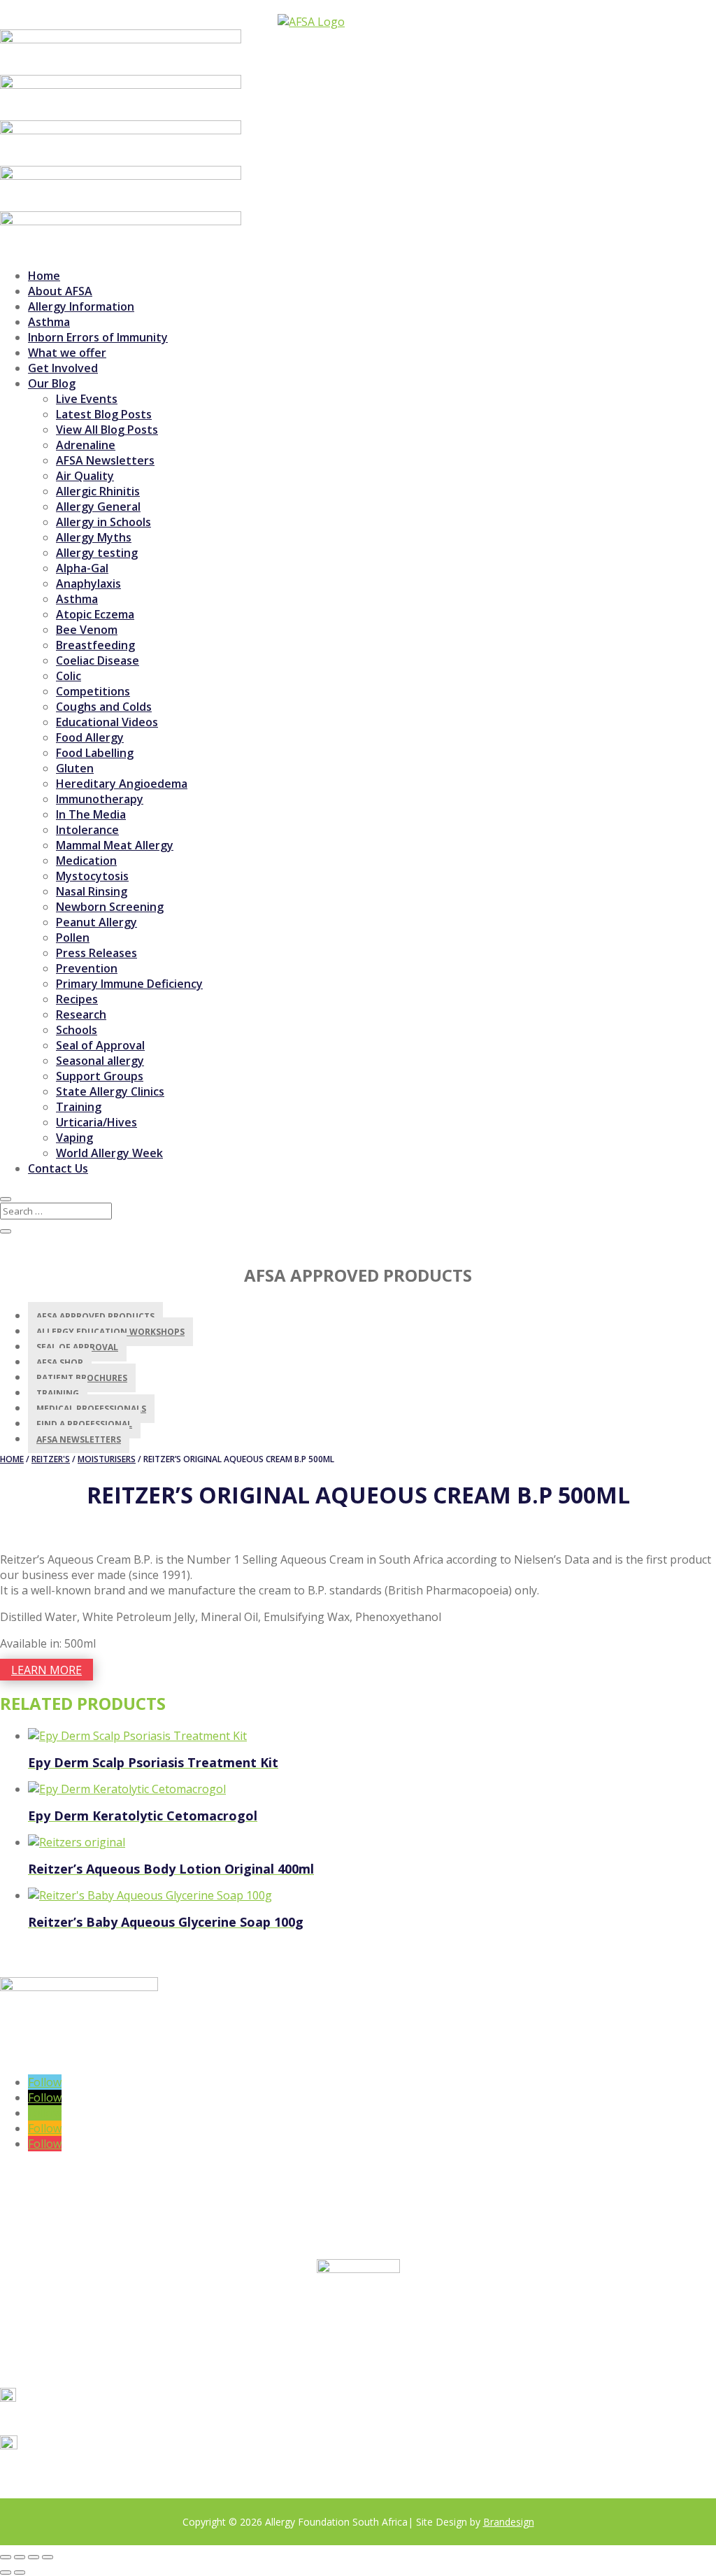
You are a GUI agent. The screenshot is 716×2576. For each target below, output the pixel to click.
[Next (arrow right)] (20, 2573)
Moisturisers (107, 1459)
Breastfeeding (95, 645)
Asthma (49, 322)
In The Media (91, 814)
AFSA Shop (60, 1363)
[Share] (34, 2557)
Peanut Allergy (96, 922)
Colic (69, 676)
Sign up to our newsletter (94, 2057)
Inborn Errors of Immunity (98, 337)
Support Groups (100, 1076)
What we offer (67, 353)
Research (81, 1014)
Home (44, 276)
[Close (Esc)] (48, 2557)
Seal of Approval (100, 1045)
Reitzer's (51, 1459)
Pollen (73, 937)
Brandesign (509, 2522)
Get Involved (63, 368)
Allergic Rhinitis (98, 491)
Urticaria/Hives (96, 1122)
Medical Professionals (91, 1409)
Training (79, 1107)
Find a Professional (84, 1424)
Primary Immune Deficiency (129, 984)
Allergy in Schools (103, 522)
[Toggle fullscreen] (20, 2557)
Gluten (75, 768)
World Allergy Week (109, 1153)
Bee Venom (87, 630)
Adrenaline (86, 445)
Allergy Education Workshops (110, 1332)
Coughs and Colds (104, 707)
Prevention (87, 968)
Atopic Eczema (95, 614)
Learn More (46, 1670)
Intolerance (87, 830)
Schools (77, 1030)
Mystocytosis (92, 876)
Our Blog (52, 383)
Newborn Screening (110, 907)
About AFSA (60, 291)
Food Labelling (95, 753)
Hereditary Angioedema (122, 784)
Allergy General (98, 507)
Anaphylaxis (88, 583)
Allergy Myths (94, 537)
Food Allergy (90, 737)
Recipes (77, 999)
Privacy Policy (149, 2492)
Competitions (93, 691)
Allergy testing (97, 553)
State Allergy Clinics (110, 1091)
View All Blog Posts (107, 430)
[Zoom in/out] (6, 2557)
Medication (86, 861)
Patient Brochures (82, 1378)
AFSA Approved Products (95, 1316)
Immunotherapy (100, 799)
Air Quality (85, 476)
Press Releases (96, 953)
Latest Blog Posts (104, 414)
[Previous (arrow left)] (6, 2573)
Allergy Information (81, 306)
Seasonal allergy (100, 1061)
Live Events (87, 399)
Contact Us (58, 1168)
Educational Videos (107, 722)
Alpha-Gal (82, 568)
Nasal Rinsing (92, 891)
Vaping (74, 1138)
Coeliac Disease (98, 660)
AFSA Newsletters (105, 460)
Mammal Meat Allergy (115, 845)
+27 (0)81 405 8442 (76, 2420)
